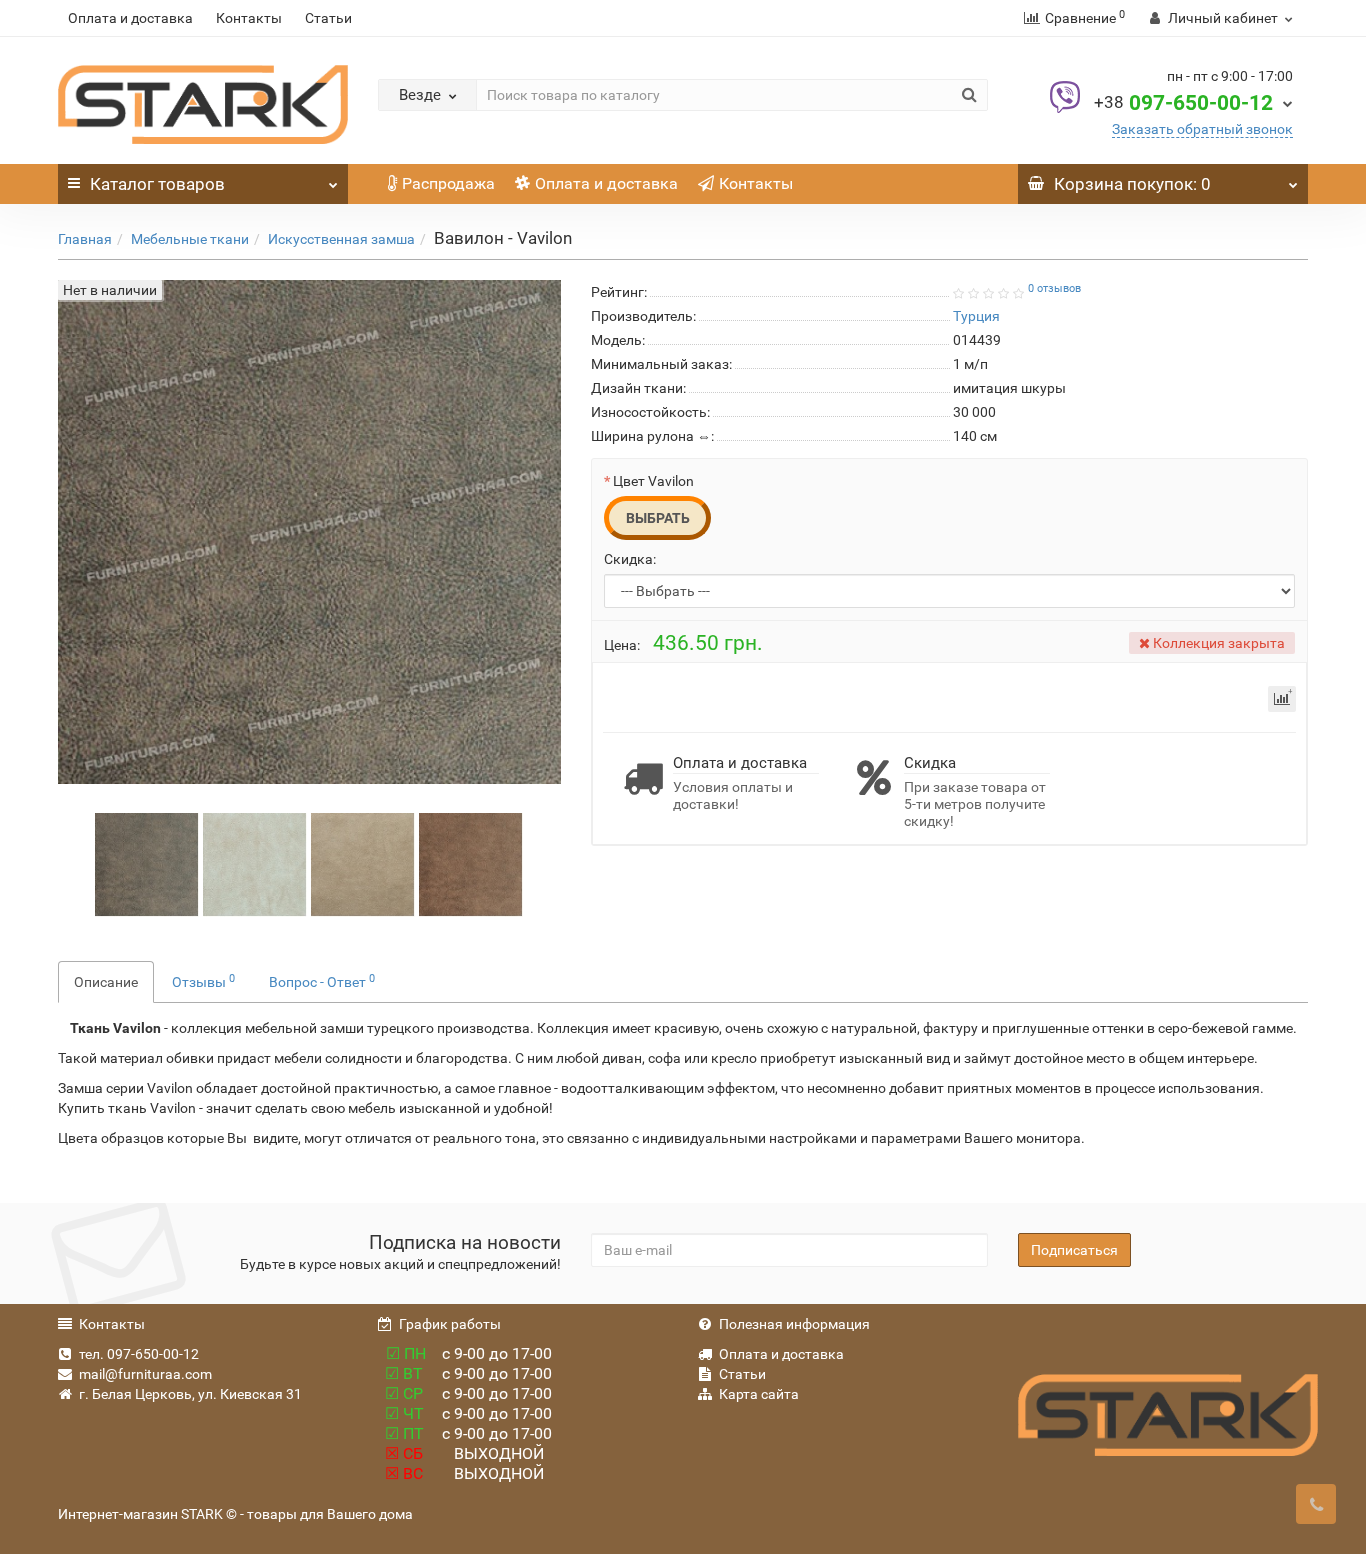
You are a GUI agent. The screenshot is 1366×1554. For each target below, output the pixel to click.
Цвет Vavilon (653, 481)
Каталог (157, 184)
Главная (85, 239)
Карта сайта (759, 1394)
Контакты (249, 18)
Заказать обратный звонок (1202, 129)
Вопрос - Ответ (322, 981)
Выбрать (658, 518)
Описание (106, 982)
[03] (471, 864)
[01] (255, 864)
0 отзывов (1054, 288)
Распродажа (448, 183)
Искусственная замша (341, 239)
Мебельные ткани (190, 239)
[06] (147, 864)
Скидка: (630, 559)
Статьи (328, 18)
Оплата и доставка (130, 18)
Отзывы (203, 981)
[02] (363, 864)
